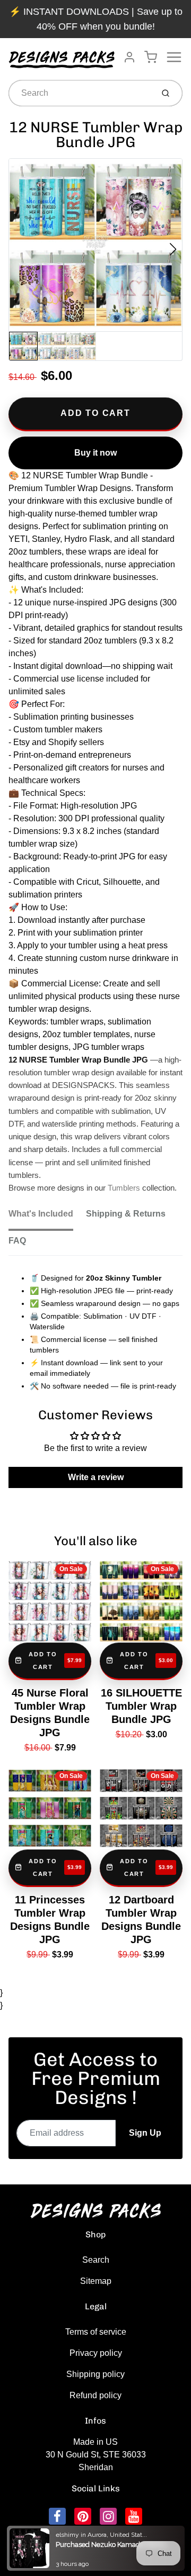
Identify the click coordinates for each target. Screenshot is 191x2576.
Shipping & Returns (126, 1214)
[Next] (173, 249)
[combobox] (80, 93)
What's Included (41, 1214)
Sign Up (145, 2133)
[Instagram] (108, 2516)
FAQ (17, 1241)
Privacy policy (96, 2353)
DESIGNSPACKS (106, 2535)
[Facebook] (57, 2516)
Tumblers (124, 1188)
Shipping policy (95, 2374)
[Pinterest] (83, 2516)
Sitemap (96, 2281)
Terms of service (96, 2332)
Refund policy (95, 2395)
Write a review (96, 1477)
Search (96, 2260)
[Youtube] (134, 2516)
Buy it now (95, 453)
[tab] (47, 1217)
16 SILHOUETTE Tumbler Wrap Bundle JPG (141, 1706)
